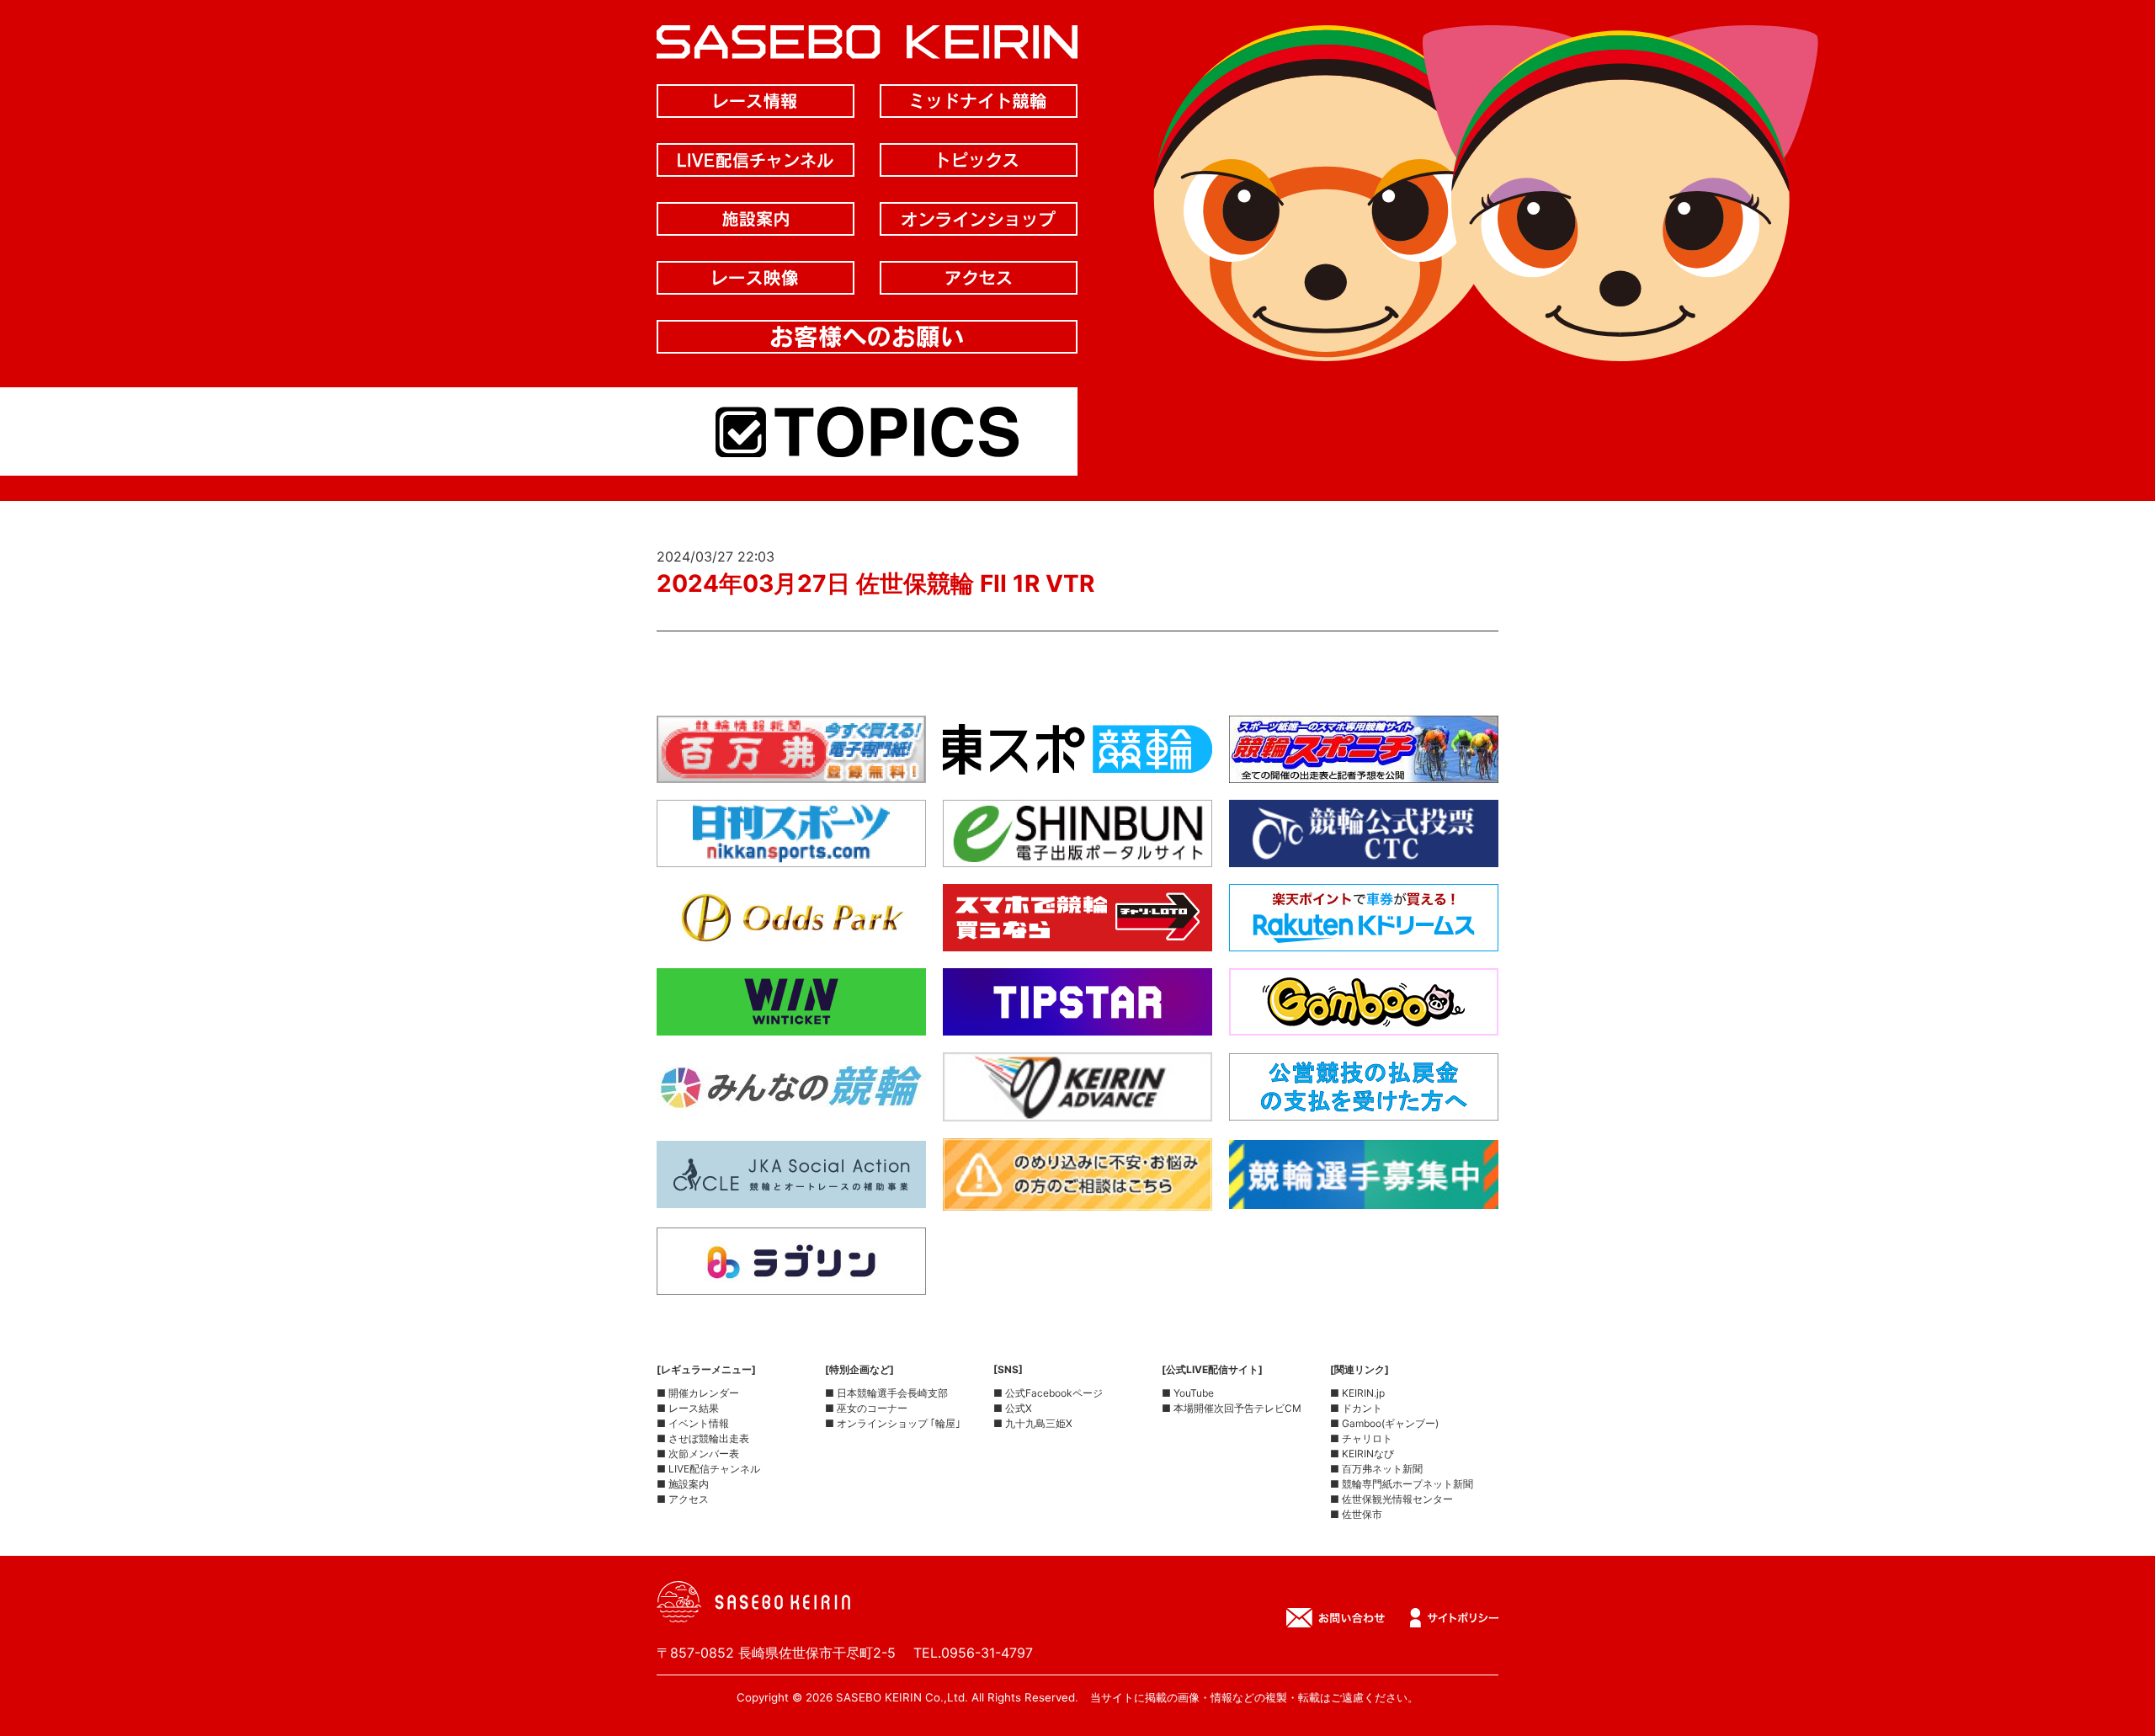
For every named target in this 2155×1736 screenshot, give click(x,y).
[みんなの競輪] (791, 1107)
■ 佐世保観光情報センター (1391, 1499)
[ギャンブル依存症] (1077, 1197)
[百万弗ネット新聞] (791, 769)
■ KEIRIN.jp (1357, 1393)
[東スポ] (1077, 769)
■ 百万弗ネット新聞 (1376, 1469)
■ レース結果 (688, 1408)
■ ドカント (1356, 1408)
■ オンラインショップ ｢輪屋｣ (893, 1423)
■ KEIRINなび (1362, 1454)
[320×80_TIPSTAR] (1077, 1022)
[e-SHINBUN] (1077, 854)
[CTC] (1364, 854)
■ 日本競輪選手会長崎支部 (886, 1393)
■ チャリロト (1361, 1438)
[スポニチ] (1364, 769)
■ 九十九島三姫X (1033, 1423)
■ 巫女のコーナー (866, 1408)
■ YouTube (1188, 1393)
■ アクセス (683, 1499)
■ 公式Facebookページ (1048, 1393)
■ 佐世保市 (1356, 1514)
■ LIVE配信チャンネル (708, 1469)
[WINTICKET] (791, 1022)
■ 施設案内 (683, 1484)
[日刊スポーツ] (791, 854)
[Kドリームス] (1364, 938)
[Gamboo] (1364, 1022)
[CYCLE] (791, 1195)
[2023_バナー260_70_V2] (1364, 1195)
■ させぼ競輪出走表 (703, 1438)
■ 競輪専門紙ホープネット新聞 (1402, 1484)
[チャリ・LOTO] (1077, 938)
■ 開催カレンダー (698, 1393)
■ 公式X (1013, 1408)
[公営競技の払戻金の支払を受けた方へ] (1364, 1107)
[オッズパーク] (791, 938)
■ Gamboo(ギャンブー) (1384, 1423)
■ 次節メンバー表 (698, 1454)
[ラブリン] (791, 1281)
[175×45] (1077, 1108)
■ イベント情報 (693, 1423)
